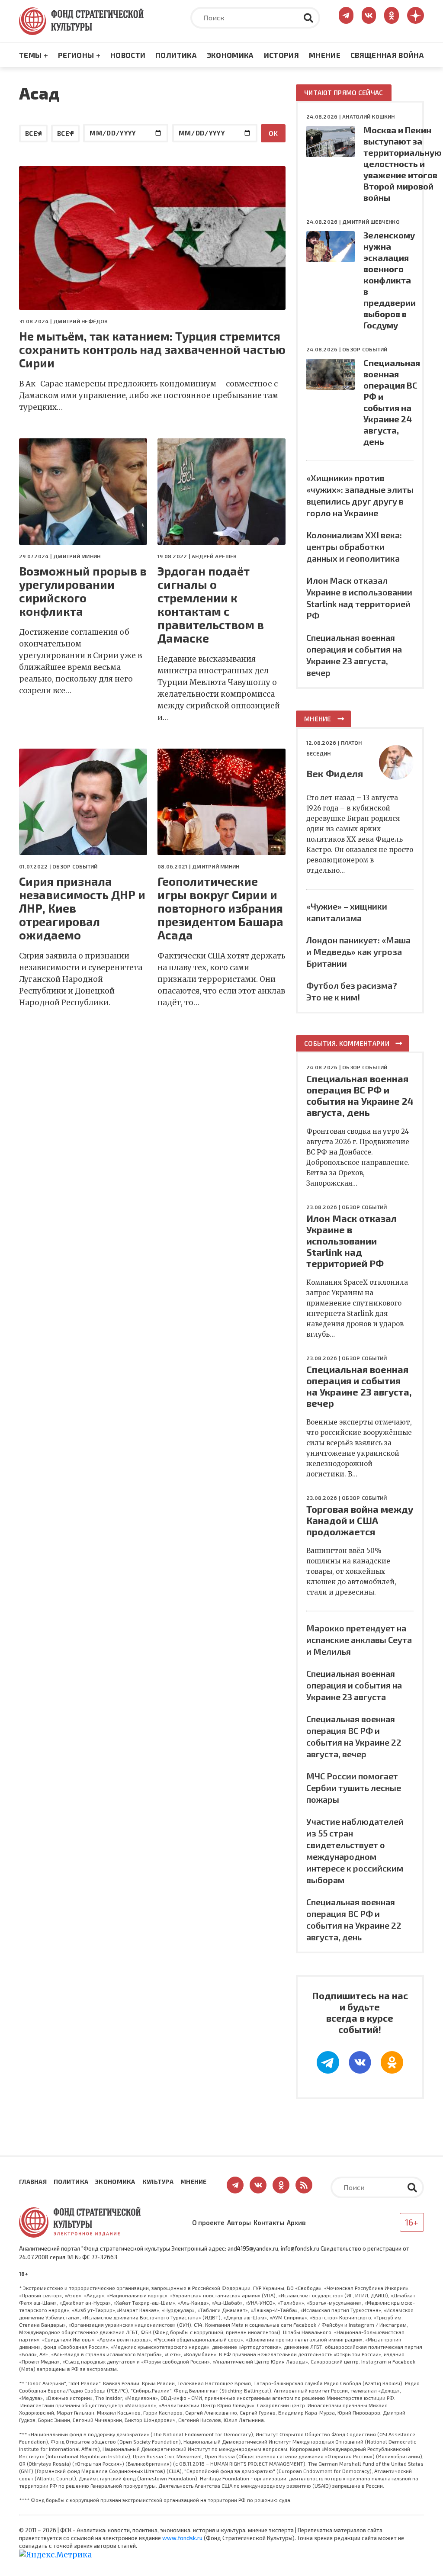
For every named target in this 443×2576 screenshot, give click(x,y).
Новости (128, 55)
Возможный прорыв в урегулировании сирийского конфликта (83, 591)
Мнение (325, 55)
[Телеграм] (328, 2062)
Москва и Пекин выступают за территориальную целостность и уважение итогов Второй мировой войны (403, 164)
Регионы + (79, 55)
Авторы (239, 2222)
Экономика (230, 55)
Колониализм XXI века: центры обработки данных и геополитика (354, 547)
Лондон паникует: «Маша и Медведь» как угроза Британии (358, 952)
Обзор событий (75, 866)
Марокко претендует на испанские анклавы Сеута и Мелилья (359, 1640)
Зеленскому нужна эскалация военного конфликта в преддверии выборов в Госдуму (390, 280)
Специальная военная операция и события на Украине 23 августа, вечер (359, 1386)
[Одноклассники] (392, 2062)
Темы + (34, 55)
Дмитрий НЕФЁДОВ (81, 321)
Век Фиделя (335, 773)
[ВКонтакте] (360, 2062)
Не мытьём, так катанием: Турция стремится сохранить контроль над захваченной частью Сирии (152, 349)
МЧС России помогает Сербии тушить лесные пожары (354, 1788)
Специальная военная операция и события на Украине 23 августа (354, 1685)
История (281, 55)
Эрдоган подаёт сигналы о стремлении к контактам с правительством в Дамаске (211, 605)
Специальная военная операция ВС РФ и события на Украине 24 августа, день (360, 1095)
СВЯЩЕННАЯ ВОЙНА (387, 55)
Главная (33, 2182)
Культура (158, 2182)
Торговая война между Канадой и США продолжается (360, 1520)
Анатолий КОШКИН (369, 116)
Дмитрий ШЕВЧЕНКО (371, 222)
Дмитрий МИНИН (77, 556)
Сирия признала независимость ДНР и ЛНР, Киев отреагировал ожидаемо (82, 908)
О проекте (208, 2222)
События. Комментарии (347, 1043)
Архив (296, 2222)
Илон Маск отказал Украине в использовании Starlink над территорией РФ (352, 1241)
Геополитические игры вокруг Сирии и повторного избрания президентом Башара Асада (220, 908)
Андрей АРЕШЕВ (214, 556)
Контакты (269, 2222)
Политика (176, 55)
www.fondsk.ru (182, 2538)
